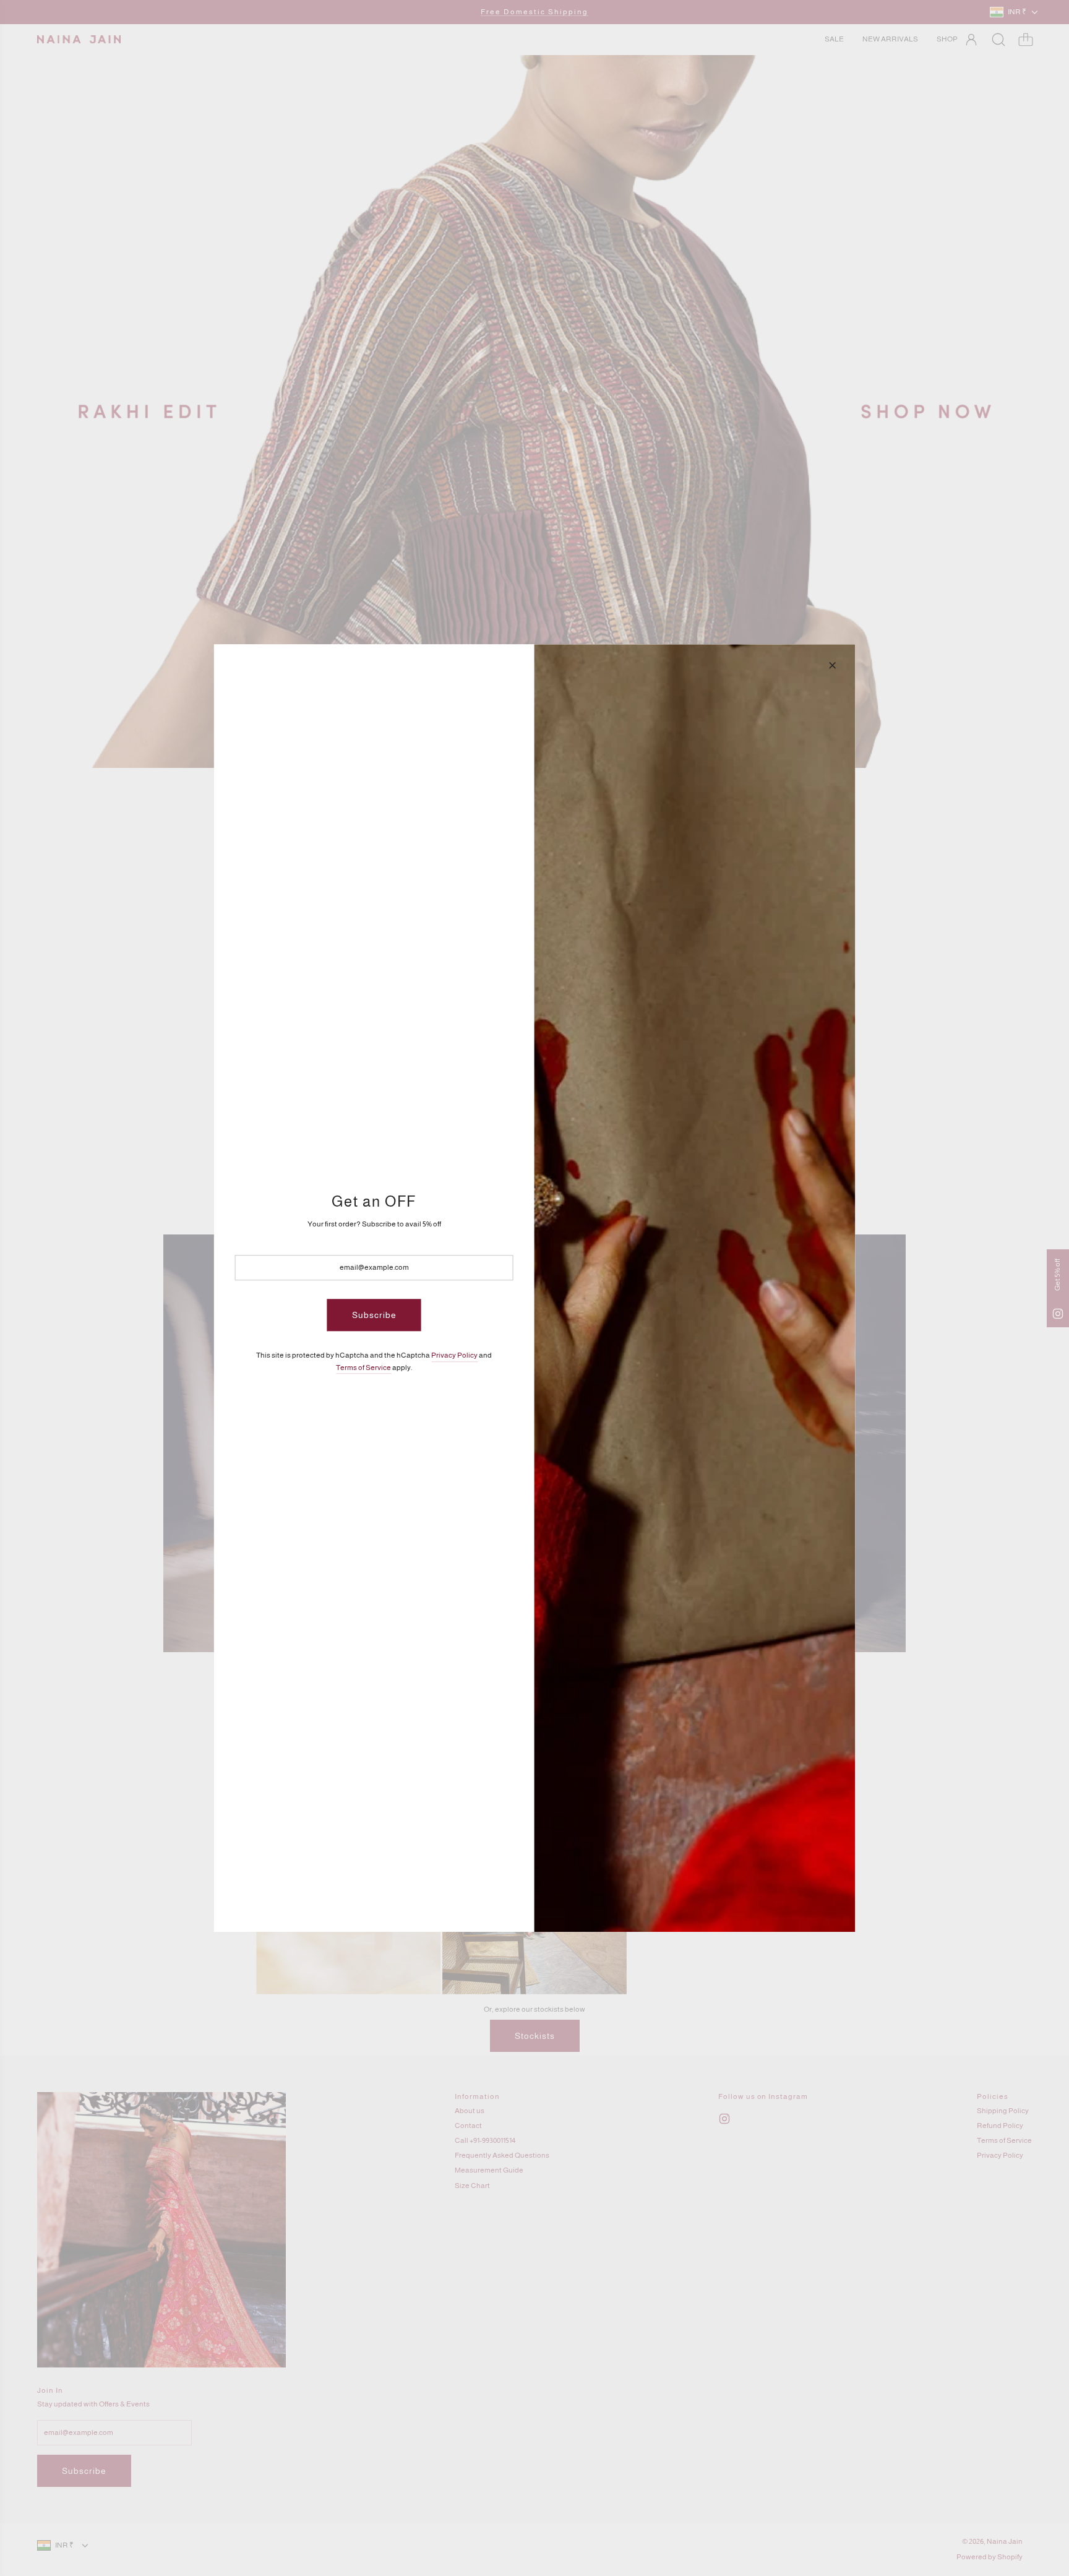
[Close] (832, 665)
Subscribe (374, 1315)
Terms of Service (363, 1368)
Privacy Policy (454, 1356)
